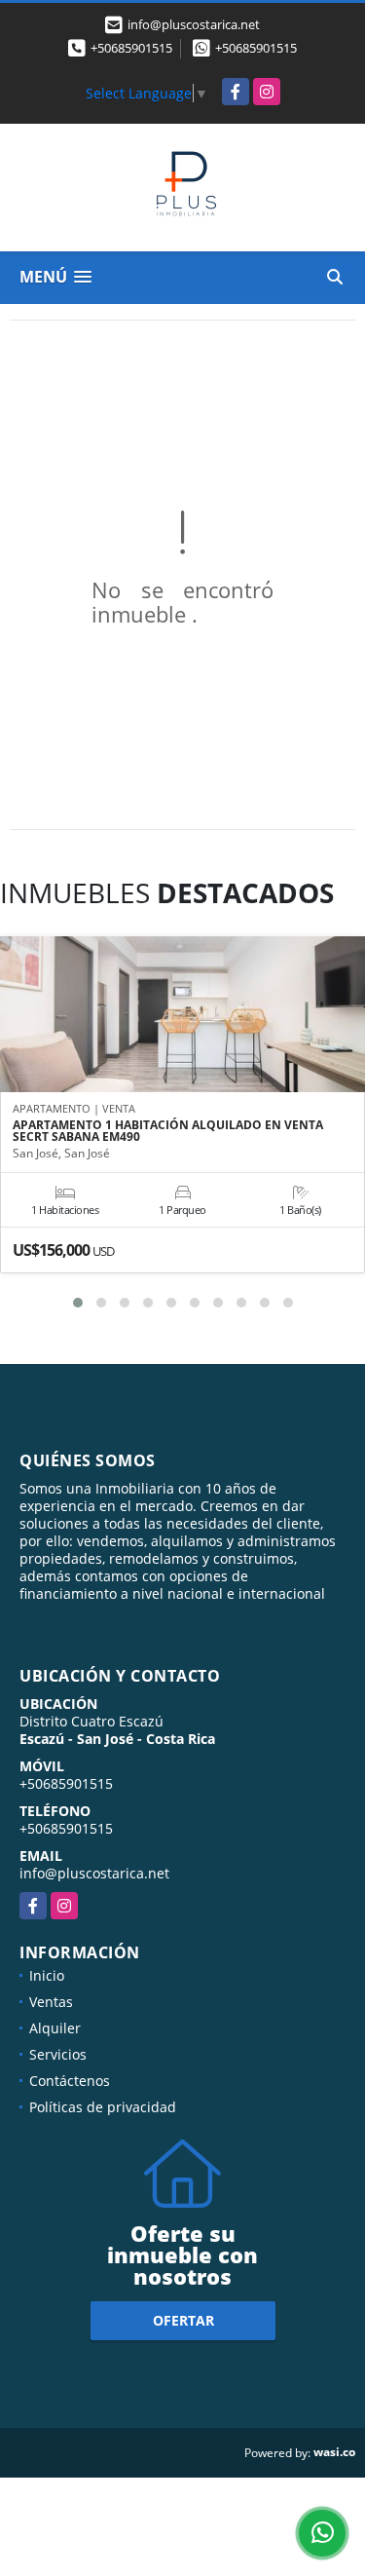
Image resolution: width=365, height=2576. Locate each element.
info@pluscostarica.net (94, 1873)
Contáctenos (70, 2081)
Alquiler (55, 2028)
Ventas (51, 2002)
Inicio (47, 1975)
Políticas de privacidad (103, 2107)
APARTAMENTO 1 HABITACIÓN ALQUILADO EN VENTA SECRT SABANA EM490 (168, 1131)
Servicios (58, 2054)
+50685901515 (131, 48)
